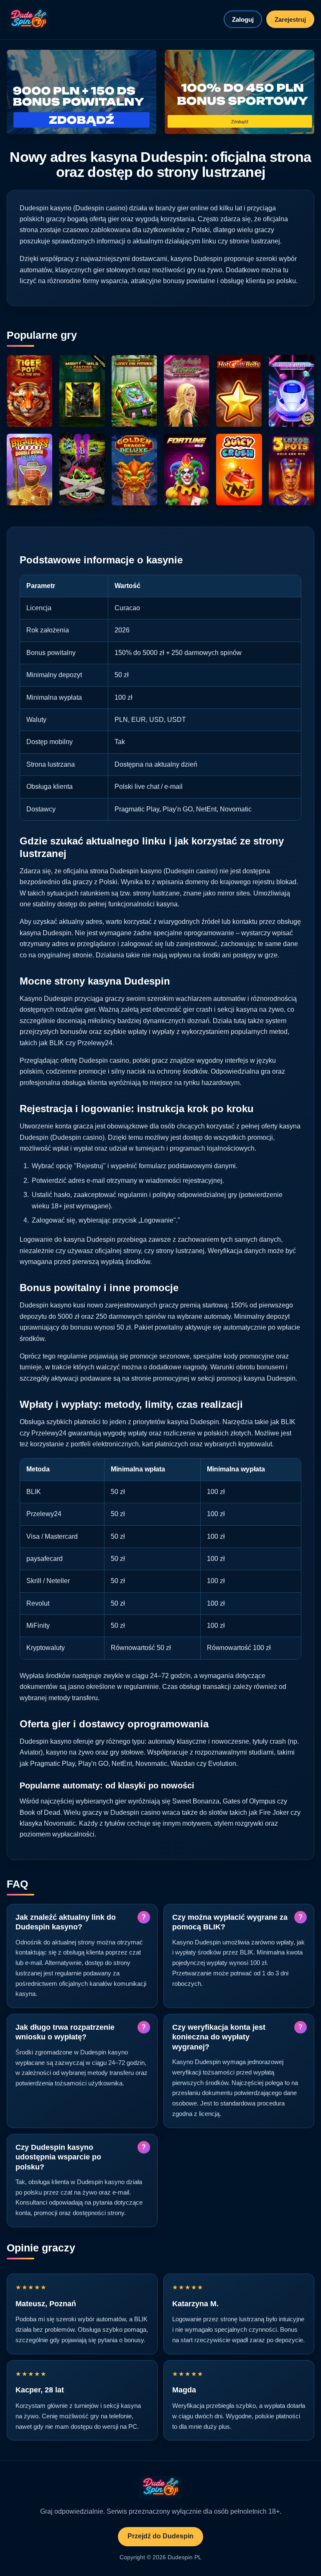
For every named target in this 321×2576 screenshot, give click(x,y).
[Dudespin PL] (28, 19)
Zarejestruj (290, 19)
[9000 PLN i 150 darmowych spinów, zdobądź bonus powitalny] (82, 92)
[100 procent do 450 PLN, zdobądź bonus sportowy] (239, 92)
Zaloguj (243, 19)
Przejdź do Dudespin (160, 2536)
